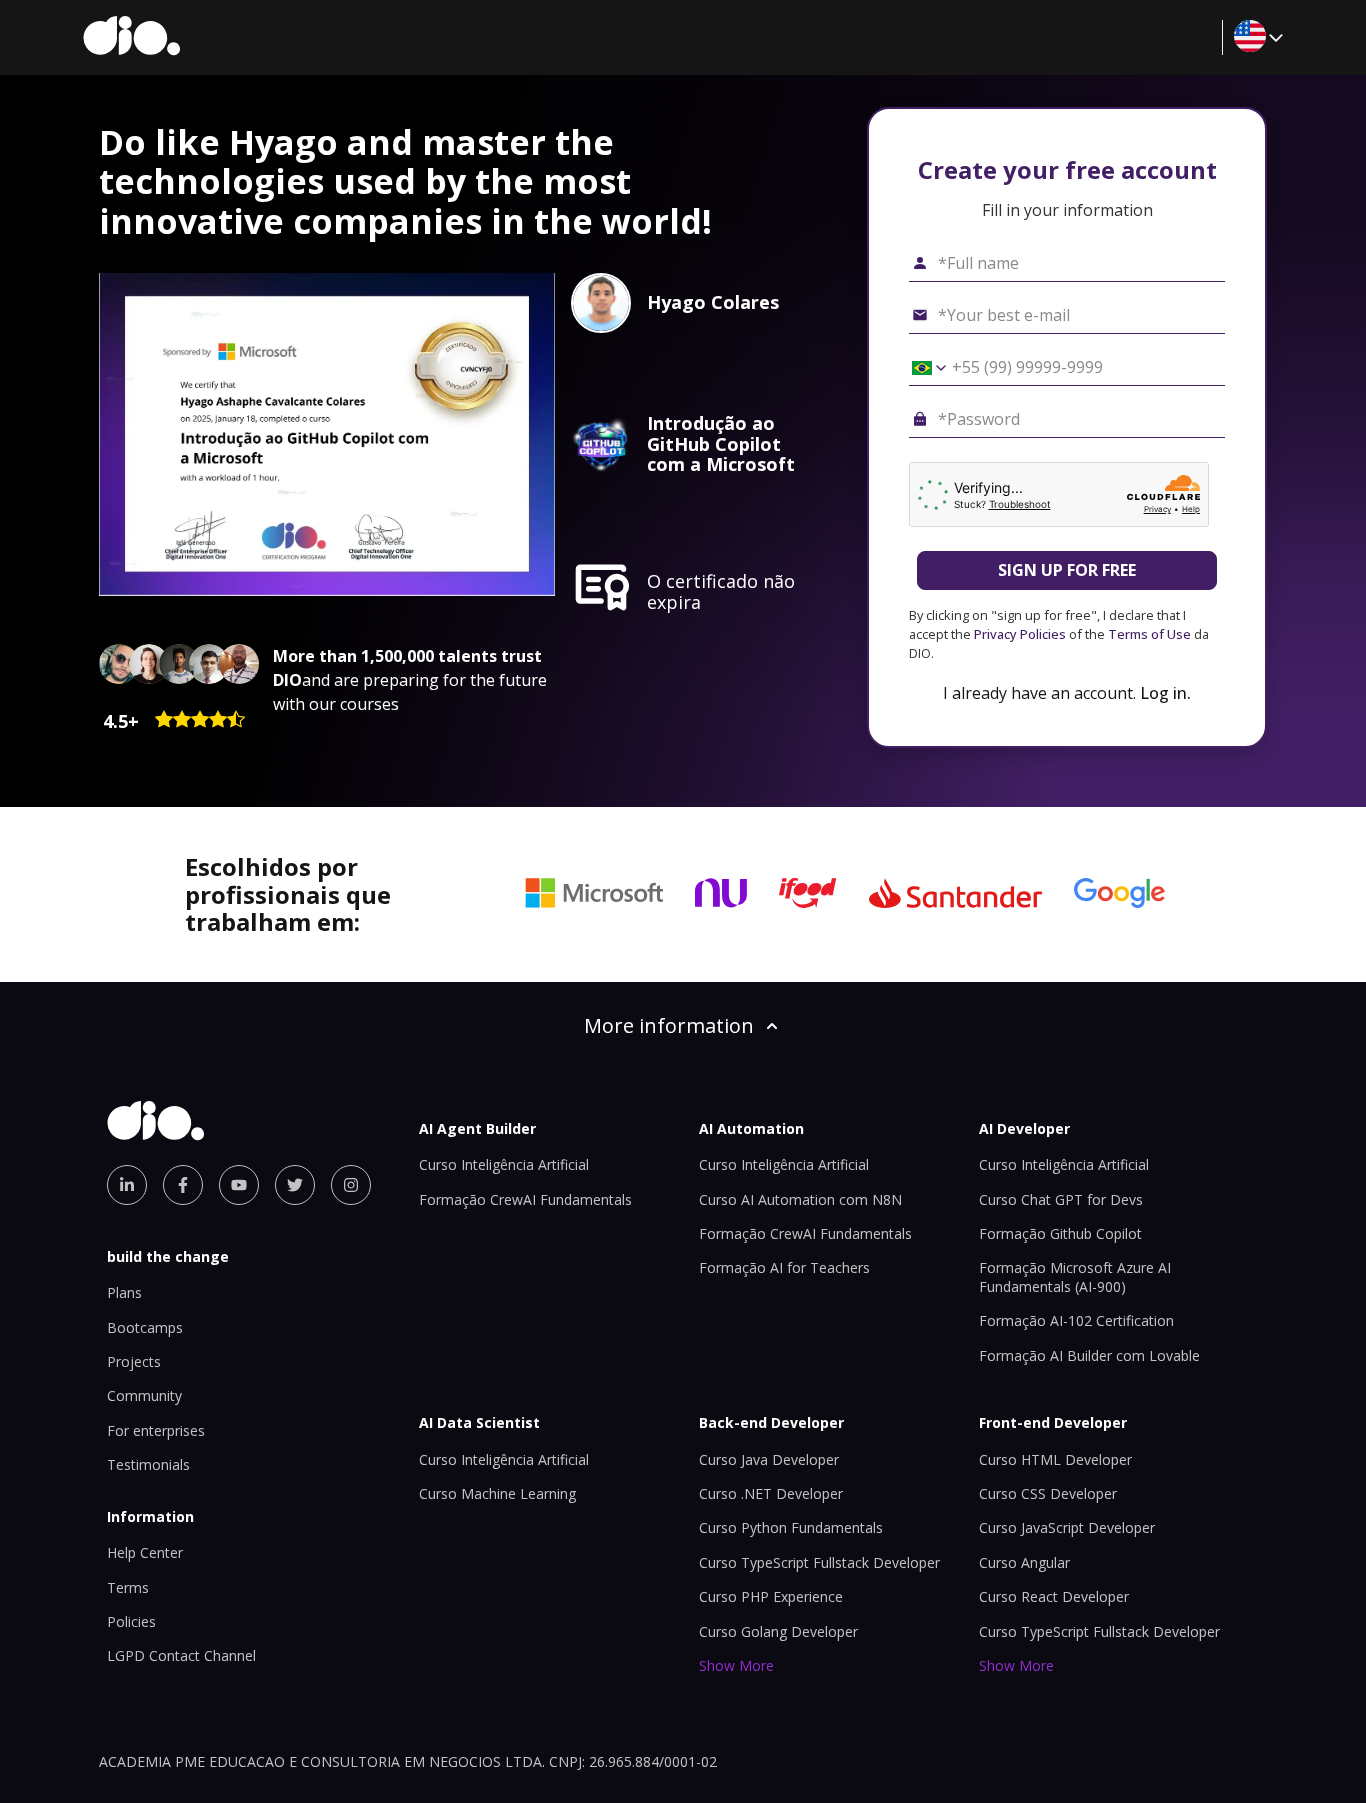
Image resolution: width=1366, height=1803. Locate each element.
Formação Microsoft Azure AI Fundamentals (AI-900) (1075, 1276)
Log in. (1165, 693)
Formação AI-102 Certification (1076, 1320)
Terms (128, 1587)
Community (144, 1395)
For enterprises (156, 1430)
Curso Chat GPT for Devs (1061, 1199)
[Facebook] (183, 1185)
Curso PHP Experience (771, 1596)
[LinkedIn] (127, 1185)
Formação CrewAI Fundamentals (525, 1199)
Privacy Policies (1020, 634)
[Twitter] (295, 1185)
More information (669, 1025)
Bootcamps (145, 1327)
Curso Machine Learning (497, 1493)
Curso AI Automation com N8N (800, 1199)
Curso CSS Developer (1048, 1493)
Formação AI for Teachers (784, 1267)
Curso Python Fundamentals (791, 1527)
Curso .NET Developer (771, 1493)
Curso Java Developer (769, 1459)
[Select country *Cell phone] (922, 368)
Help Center (145, 1552)
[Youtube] (239, 1185)
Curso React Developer (1054, 1596)
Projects (134, 1361)
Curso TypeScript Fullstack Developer (819, 1562)
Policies (131, 1621)
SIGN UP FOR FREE (1067, 570)
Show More (736, 1665)
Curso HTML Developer (1055, 1459)
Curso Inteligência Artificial (504, 1164)
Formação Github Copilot (1060, 1233)
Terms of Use (1149, 634)
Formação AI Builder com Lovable (1089, 1355)
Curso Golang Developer (778, 1631)
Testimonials (148, 1464)
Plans (124, 1292)
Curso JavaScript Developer (1067, 1527)
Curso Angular (1024, 1562)
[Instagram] (351, 1185)
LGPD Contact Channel (181, 1655)
